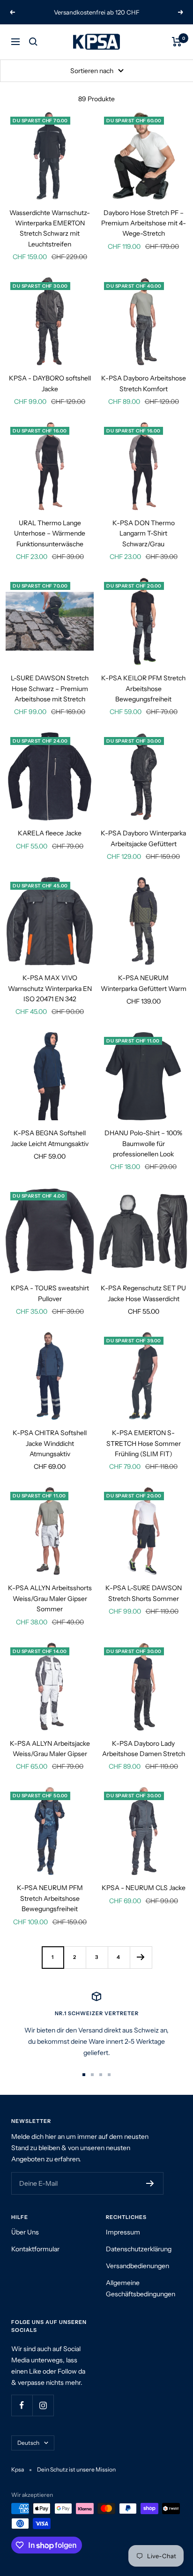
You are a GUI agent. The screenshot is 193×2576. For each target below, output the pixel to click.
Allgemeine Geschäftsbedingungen (141, 2288)
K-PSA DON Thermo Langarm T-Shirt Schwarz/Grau (144, 533)
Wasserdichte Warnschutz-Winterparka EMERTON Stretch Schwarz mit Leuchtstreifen (50, 228)
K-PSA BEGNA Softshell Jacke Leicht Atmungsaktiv (50, 1138)
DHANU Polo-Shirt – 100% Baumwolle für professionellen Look (143, 1143)
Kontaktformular (35, 2249)
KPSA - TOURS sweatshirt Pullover (50, 1293)
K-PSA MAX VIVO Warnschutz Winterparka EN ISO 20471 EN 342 (50, 988)
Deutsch (28, 2443)
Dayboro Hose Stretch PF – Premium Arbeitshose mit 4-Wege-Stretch (144, 223)
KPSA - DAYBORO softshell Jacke (50, 383)
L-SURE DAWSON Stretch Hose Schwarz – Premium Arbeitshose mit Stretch (50, 689)
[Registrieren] (150, 2183)
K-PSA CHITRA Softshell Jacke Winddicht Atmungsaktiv (50, 1443)
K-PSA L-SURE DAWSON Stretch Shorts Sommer (144, 1593)
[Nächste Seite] (141, 1957)
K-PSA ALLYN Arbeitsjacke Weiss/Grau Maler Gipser (50, 1749)
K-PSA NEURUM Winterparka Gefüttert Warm (144, 983)
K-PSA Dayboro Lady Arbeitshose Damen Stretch (144, 1749)
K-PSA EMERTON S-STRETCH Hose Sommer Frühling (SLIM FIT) (144, 1443)
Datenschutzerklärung (139, 2249)
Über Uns (25, 2232)
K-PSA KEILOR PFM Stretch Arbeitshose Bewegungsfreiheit (143, 689)
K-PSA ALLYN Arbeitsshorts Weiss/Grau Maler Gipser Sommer (50, 1598)
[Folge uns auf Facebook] (22, 2405)
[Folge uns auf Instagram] (43, 2405)
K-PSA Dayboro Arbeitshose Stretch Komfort (144, 383)
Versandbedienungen (137, 2266)
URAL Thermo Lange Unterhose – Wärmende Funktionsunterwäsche (50, 533)
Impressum (123, 2232)
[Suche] (33, 42)
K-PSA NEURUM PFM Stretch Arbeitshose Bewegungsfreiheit (50, 1898)
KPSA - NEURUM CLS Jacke (144, 1888)
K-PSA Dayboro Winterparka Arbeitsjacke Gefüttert (143, 838)
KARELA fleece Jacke (50, 833)
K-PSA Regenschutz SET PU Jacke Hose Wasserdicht (143, 1293)
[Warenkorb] (177, 42)
